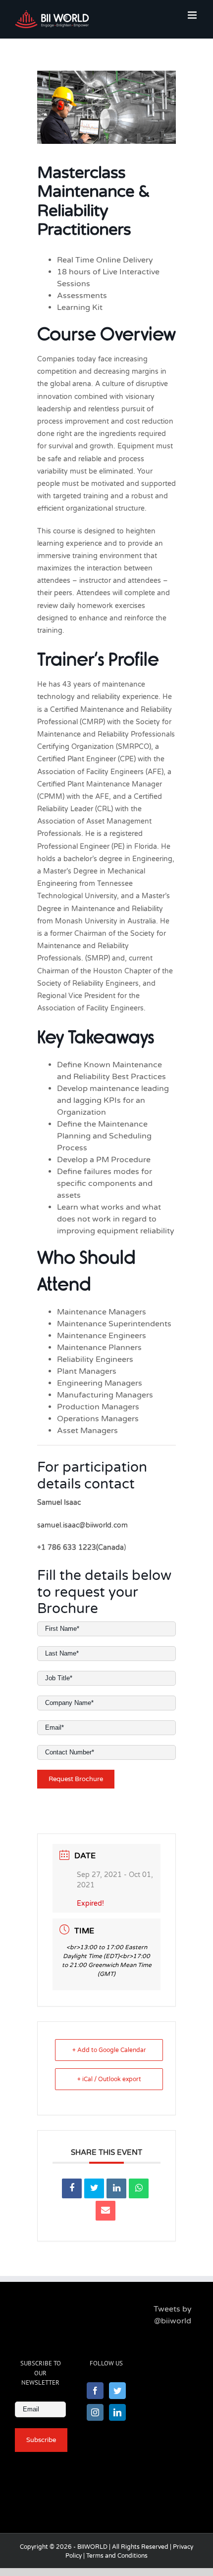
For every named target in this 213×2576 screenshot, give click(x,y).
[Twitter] (117, 2391)
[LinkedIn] (117, 2412)
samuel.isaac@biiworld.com (82, 1525)
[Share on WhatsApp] (139, 2188)
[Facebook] (95, 2391)
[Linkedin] (116, 2188)
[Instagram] (95, 2412)
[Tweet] (94, 2188)
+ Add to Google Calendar (109, 2050)
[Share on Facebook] (72, 2188)
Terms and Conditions (117, 2556)
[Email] (106, 2211)
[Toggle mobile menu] (193, 15)
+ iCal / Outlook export (109, 2079)
